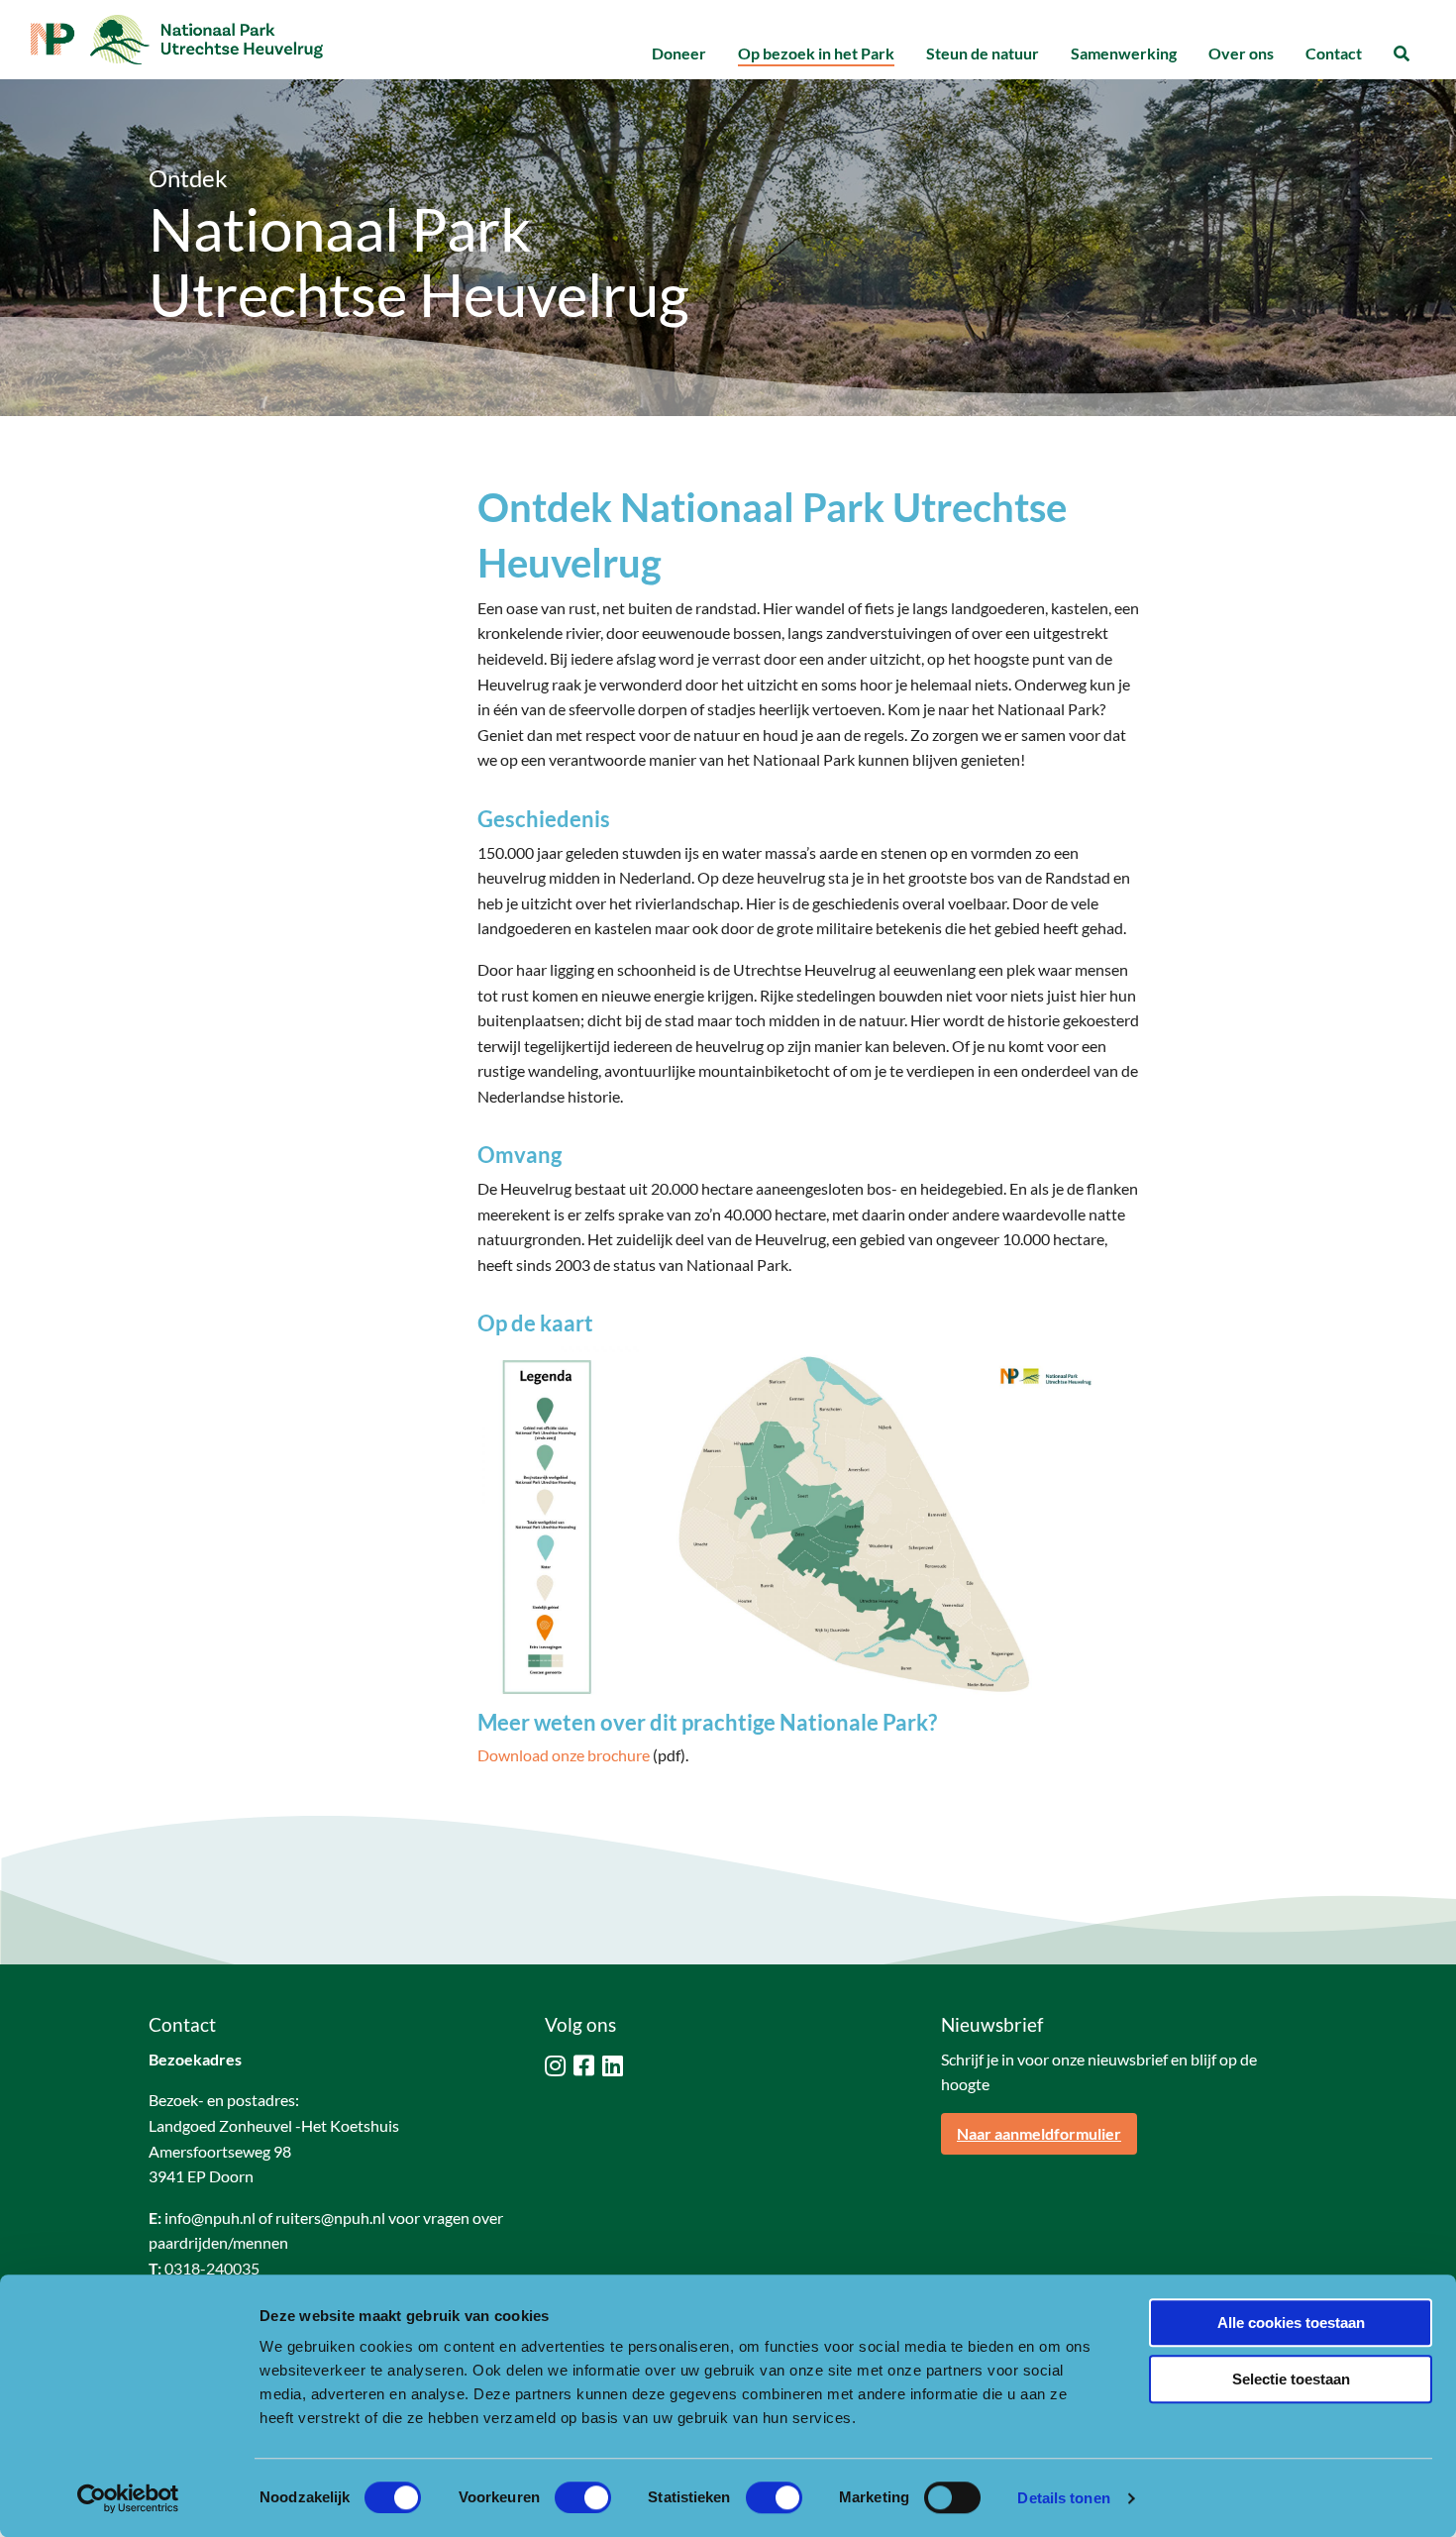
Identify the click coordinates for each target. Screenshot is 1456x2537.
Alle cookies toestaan (1291, 2323)
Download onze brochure (564, 1755)
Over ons (1241, 53)
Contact (1334, 53)
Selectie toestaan (1291, 2379)
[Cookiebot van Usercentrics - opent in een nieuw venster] (128, 2498)
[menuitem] (679, 54)
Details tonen (1063, 2498)
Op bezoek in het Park (816, 53)
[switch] (583, 2497)
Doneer (679, 53)
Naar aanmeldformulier (1039, 2133)
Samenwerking (1124, 53)
